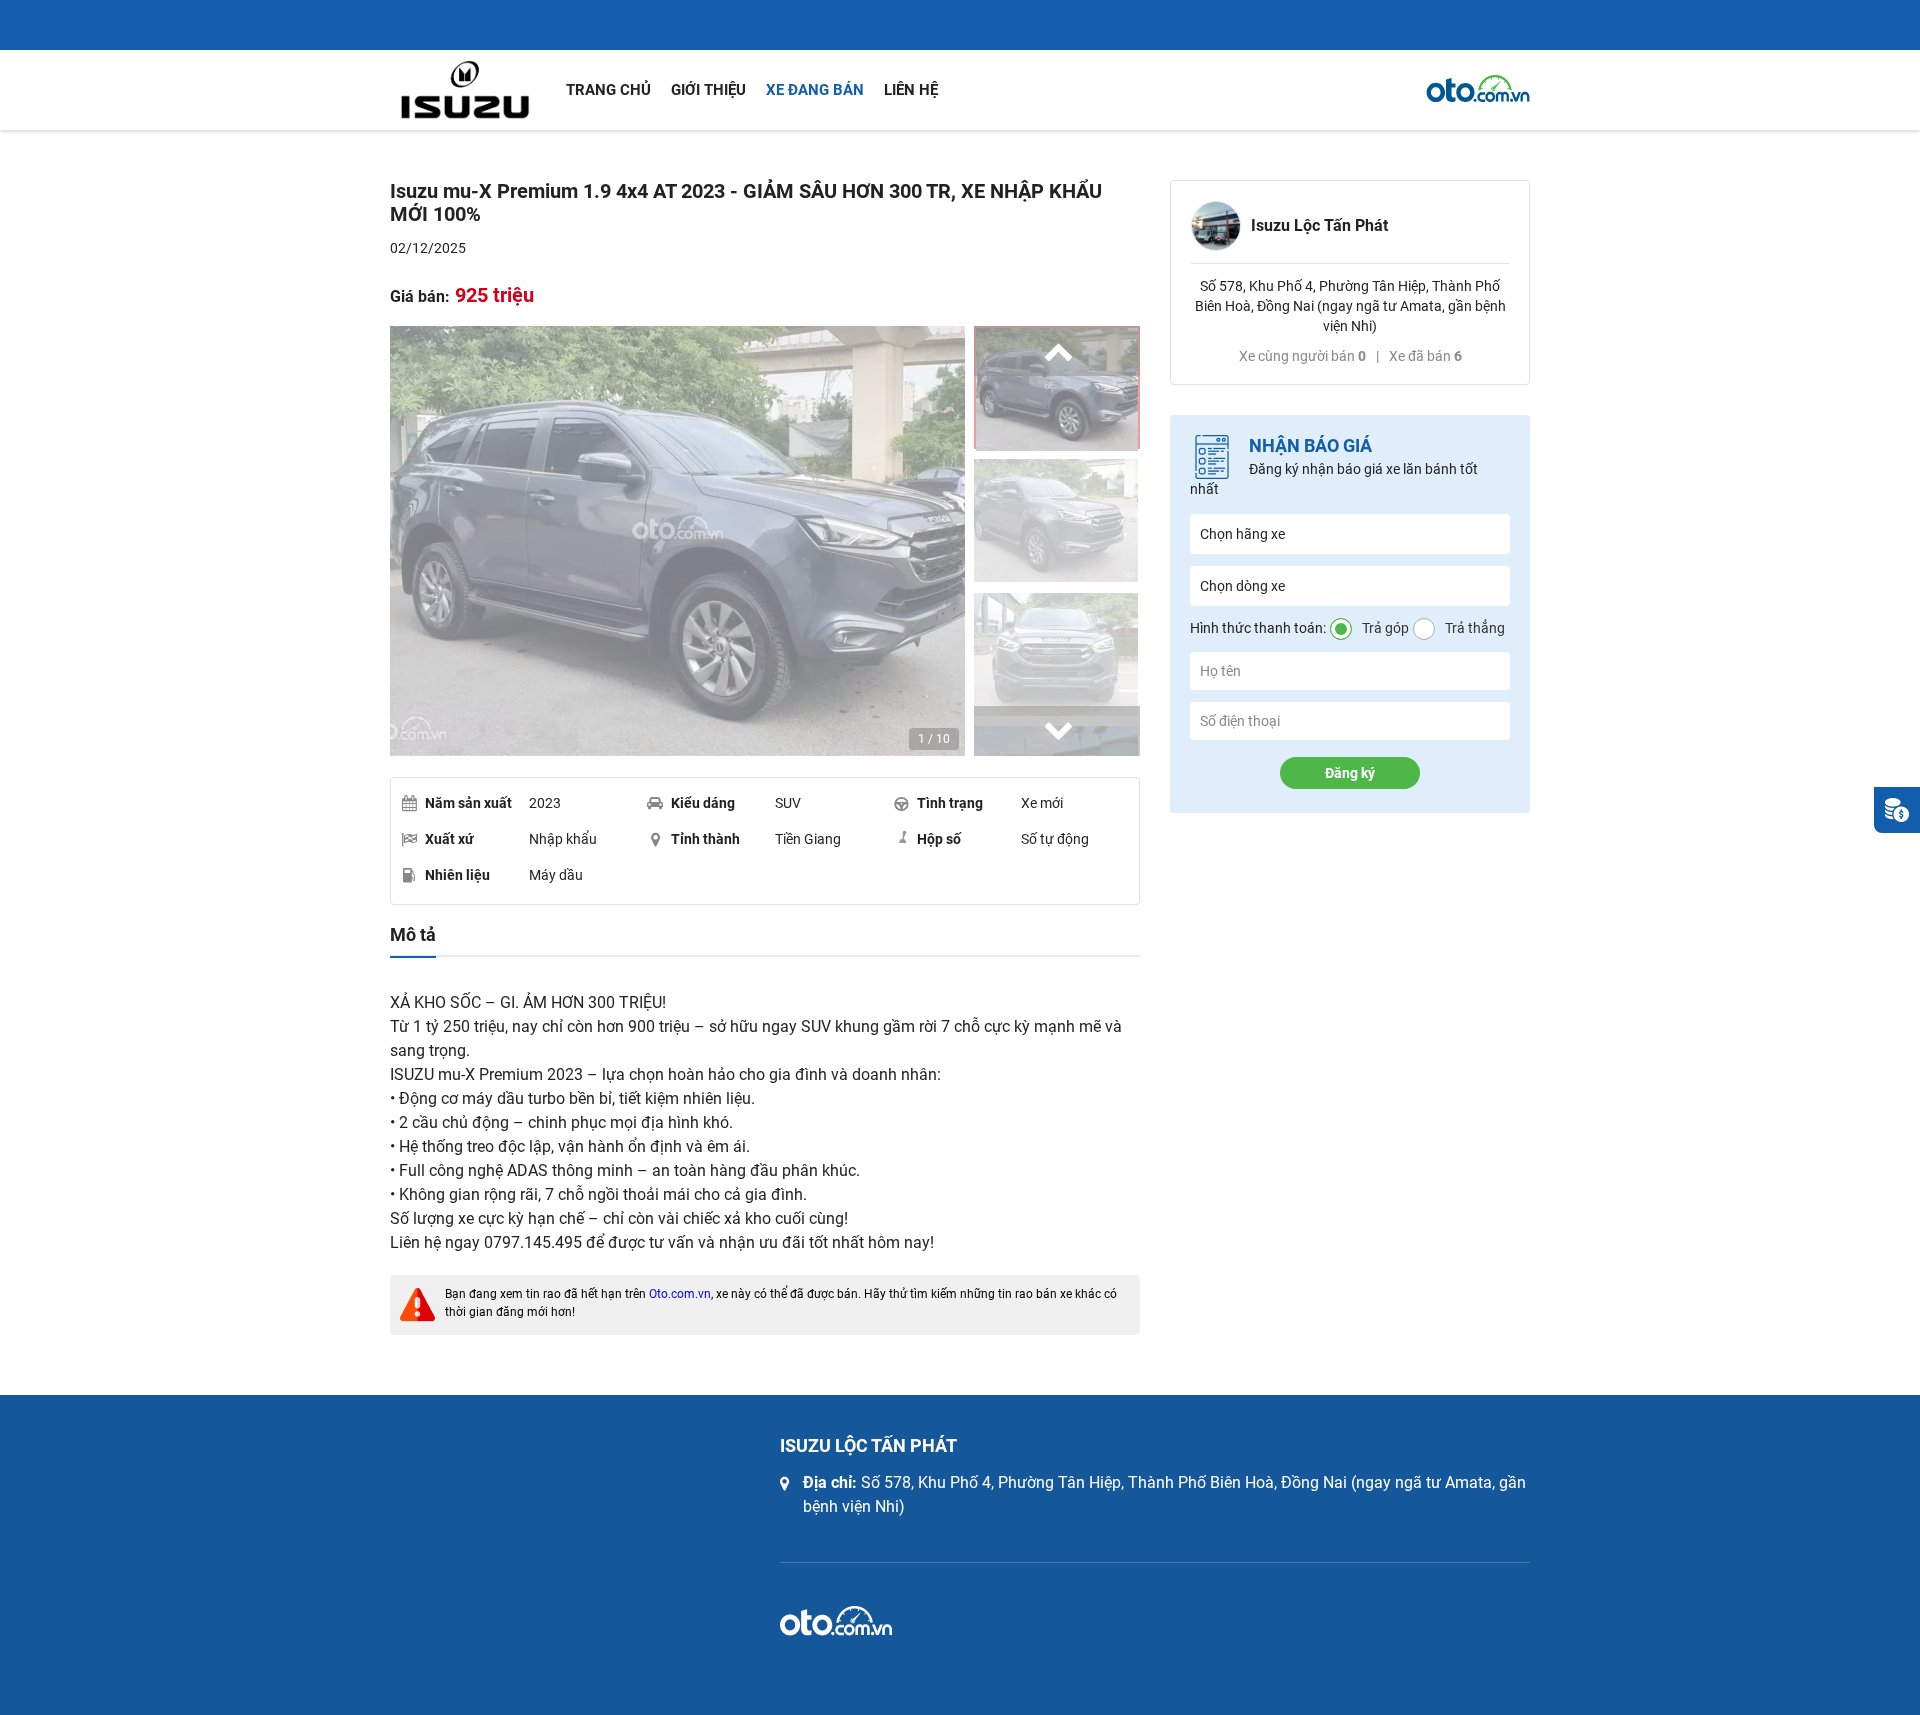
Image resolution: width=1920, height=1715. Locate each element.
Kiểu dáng (703, 803)
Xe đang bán (815, 90)
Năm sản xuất (468, 803)
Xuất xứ (449, 839)
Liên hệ (911, 90)
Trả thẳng (1475, 628)
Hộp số (939, 839)
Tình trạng (950, 803)
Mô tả (413, 935)
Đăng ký (1350, 773)
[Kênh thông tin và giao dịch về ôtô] (1478, 89)
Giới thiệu (708, 90)
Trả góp (1385, 628)
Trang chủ (608, 90)
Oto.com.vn (680, 1294)
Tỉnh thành (705, 839)
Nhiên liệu (457, 875)
